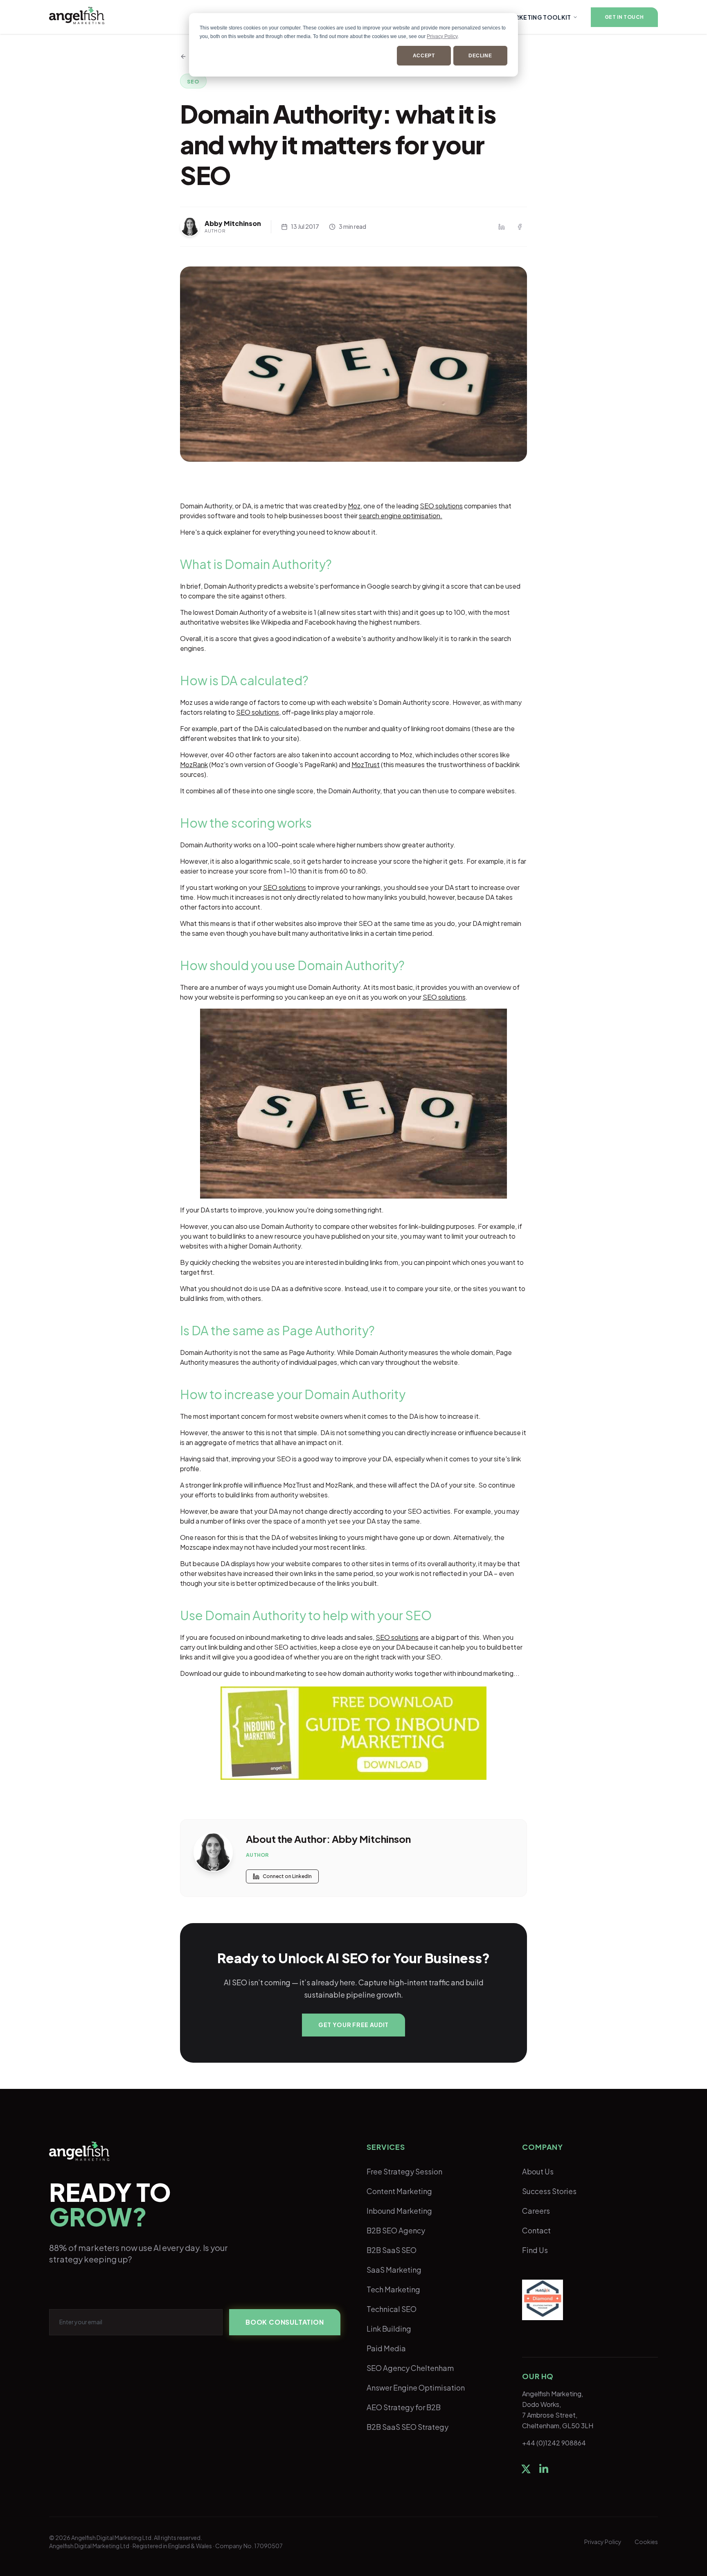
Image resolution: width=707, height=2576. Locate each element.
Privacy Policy (442, 36)
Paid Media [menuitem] (386, 2348)
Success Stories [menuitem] (549, 2191)
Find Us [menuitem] (535, 2250)
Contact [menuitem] (536, 2230)
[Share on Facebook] (520, 227)
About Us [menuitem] (538, 2171)
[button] (624, 17)
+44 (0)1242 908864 (554, 2443)
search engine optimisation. (401, 516)
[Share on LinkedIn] (502, 227)
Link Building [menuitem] (389, 2329)
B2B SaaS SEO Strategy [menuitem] (408, 2427)
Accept (424, 56)
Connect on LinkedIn (287, 1876)
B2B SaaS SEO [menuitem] (392, 2250)
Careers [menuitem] (536, 2211)
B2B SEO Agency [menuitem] (396, 2230)
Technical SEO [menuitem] (392, 2309)
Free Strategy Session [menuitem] (404, 2171)
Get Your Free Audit (353, 2025)
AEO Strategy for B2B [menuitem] (404, 2407)
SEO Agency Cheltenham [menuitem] (410, 2368)
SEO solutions (441, 506)
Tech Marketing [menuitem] (393, 2289)
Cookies (646, 2542)
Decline (480, 56)
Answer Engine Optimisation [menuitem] (416, 2387)
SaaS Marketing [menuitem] (394, 2270)
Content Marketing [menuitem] (399, 2191)
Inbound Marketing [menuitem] (399, 2211)
